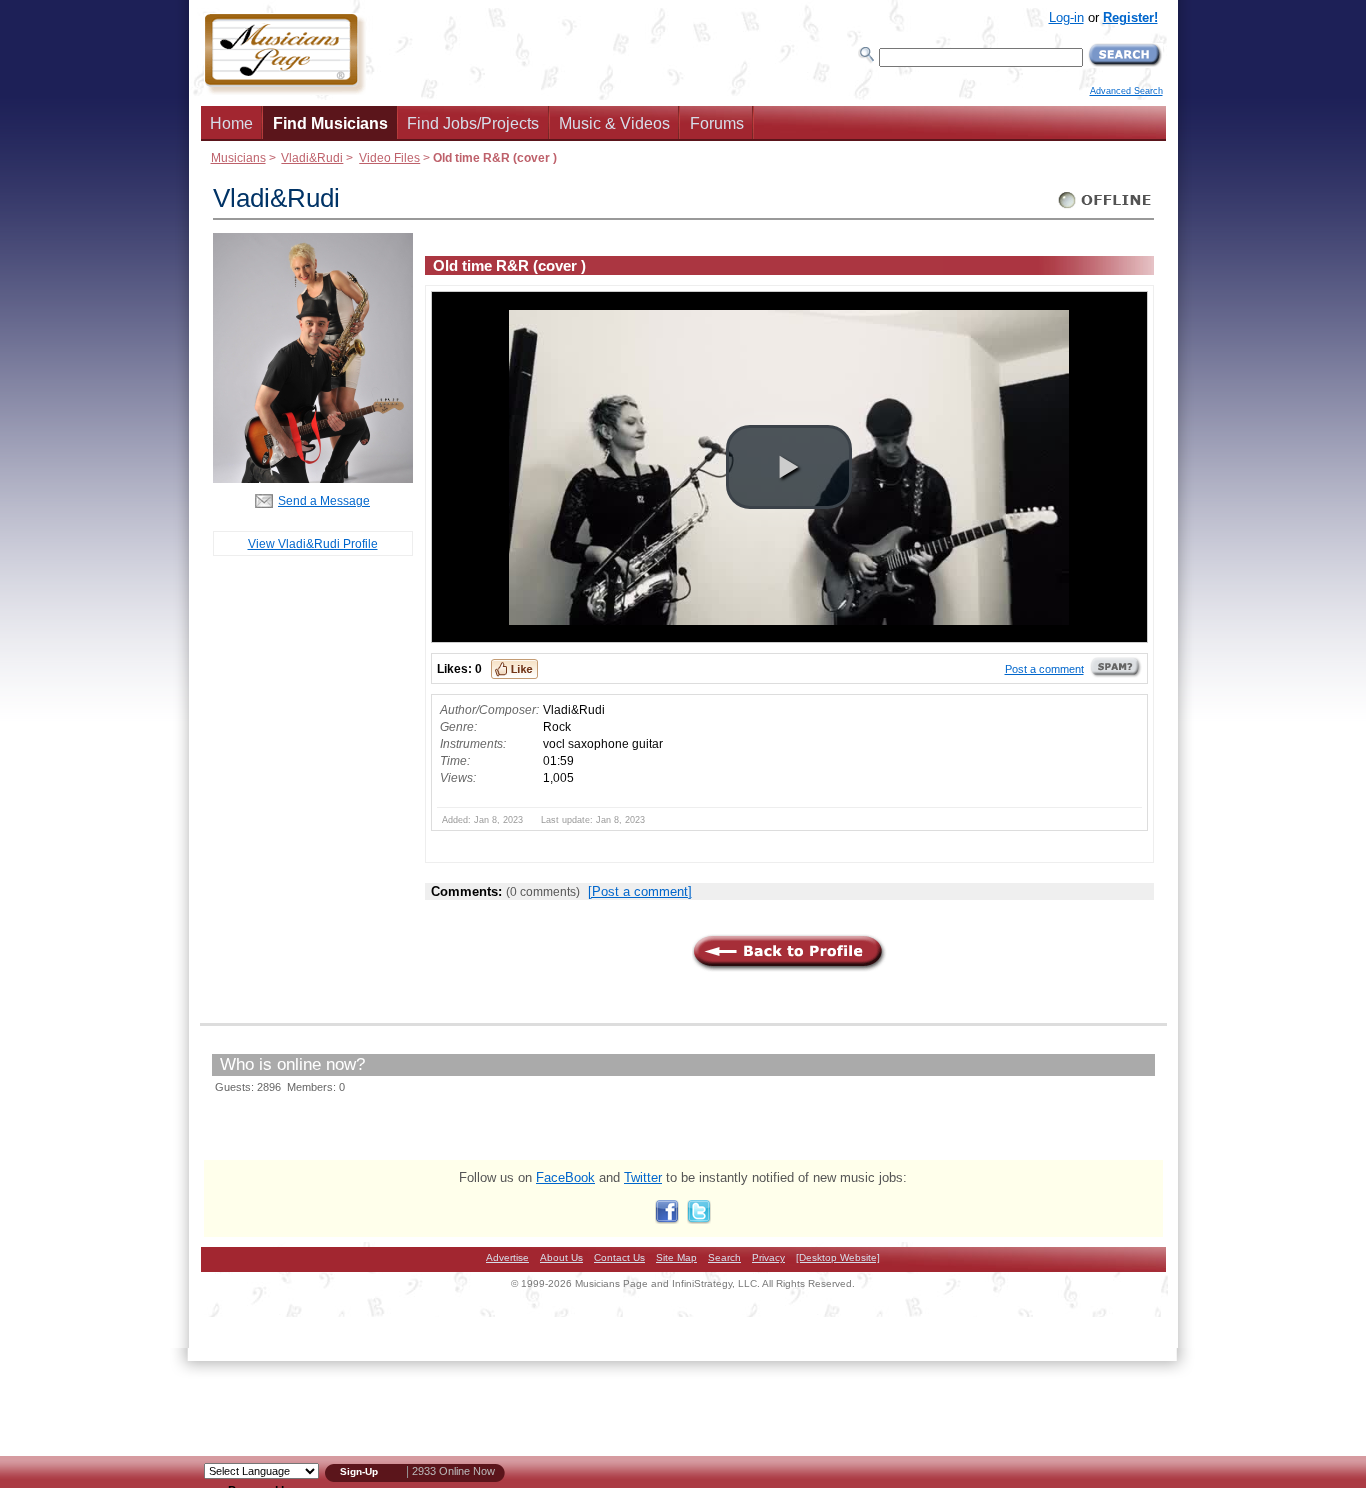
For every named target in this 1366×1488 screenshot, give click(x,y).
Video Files (389, 157)
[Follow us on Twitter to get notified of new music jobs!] (699, 1219)
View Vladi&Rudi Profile (313, 543)
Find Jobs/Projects (473, 123)
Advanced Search (1126, 91)
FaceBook (565, 1177)
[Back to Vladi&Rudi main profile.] (313, 478)
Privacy (768, 1257)
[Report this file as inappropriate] (1116, 674)
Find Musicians (330, 123)
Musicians (238, 157)
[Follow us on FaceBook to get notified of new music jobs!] (667, 1219)
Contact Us (619, 1257)
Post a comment (1044, 669)
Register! (1130, 17)
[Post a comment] (640, 891)
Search (724, 1257)
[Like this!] (514, 669)
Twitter (643, 1177)
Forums (717, 123)
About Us (561, 1257)
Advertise (507, 1257)
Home (231, 123)
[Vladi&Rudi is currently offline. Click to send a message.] (1105, 208)
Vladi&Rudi (312, 157)
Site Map (676, 1257)
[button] (789, 467)
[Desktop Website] (838, 1257)
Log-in (1066, 17)
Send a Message (324, 500)
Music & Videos (614, 123)
